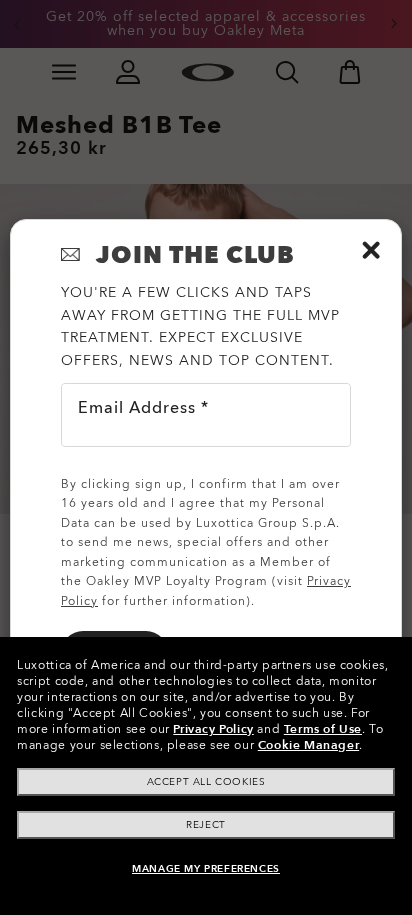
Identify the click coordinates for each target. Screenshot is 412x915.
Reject (206, 825)
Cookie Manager (308, 745)
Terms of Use (323, 729)
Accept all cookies (206, 782)
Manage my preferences (206, 869)
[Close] (371, 250)
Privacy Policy (213, 729)
